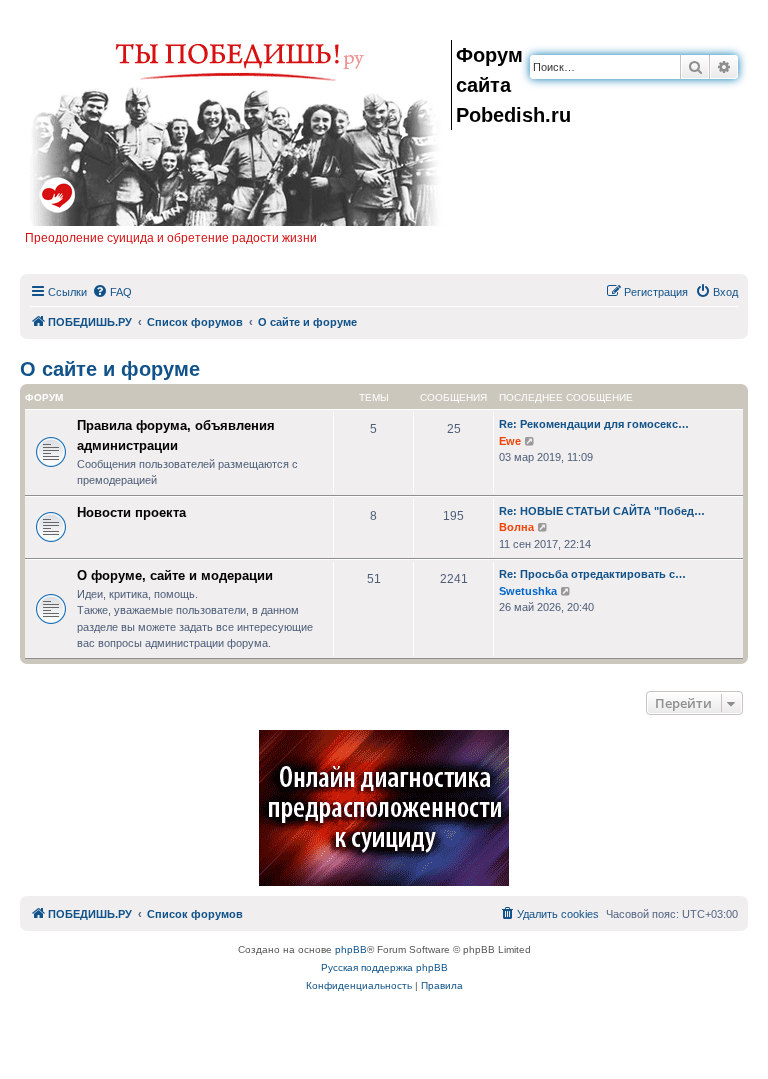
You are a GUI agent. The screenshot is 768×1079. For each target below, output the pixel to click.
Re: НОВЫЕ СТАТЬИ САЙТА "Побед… (602, 511)
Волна (516, 527)
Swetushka (528, 591)
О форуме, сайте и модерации (175, 575)
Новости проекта (131, 512)
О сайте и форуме (110, 369)
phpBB (351, 949)
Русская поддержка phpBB (384, 967)
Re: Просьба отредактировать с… (592, 574)
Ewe (510, 441)
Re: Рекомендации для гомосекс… (594, 424)
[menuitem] (112, 292)
